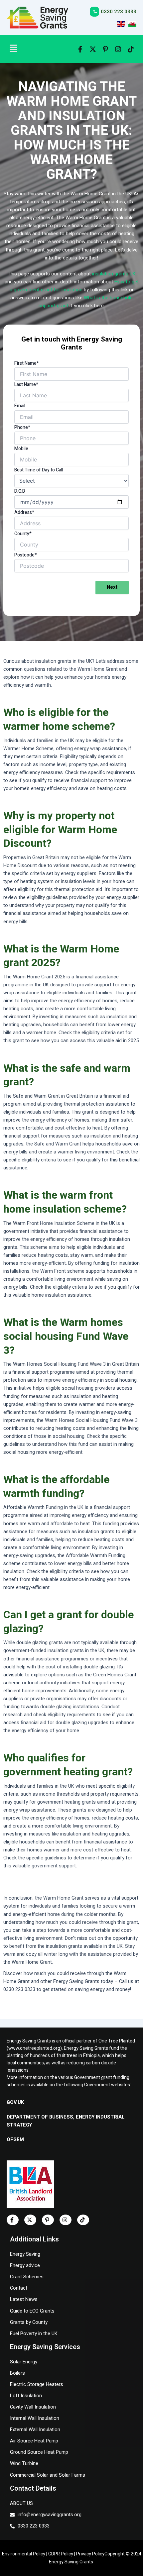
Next (112, 587)
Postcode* (26, 555)
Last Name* (26, 385)
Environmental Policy (24, 2554)
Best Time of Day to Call (39, 470)
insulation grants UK (114, 274)
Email (20, 406)
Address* (24, 512)
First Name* (27, 363)
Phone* (22, 427)
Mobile (21, 449)
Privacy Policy (90, 2554)
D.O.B (20, 491)
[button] (34, 49)
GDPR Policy (61, 2554)
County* (23, 534)
